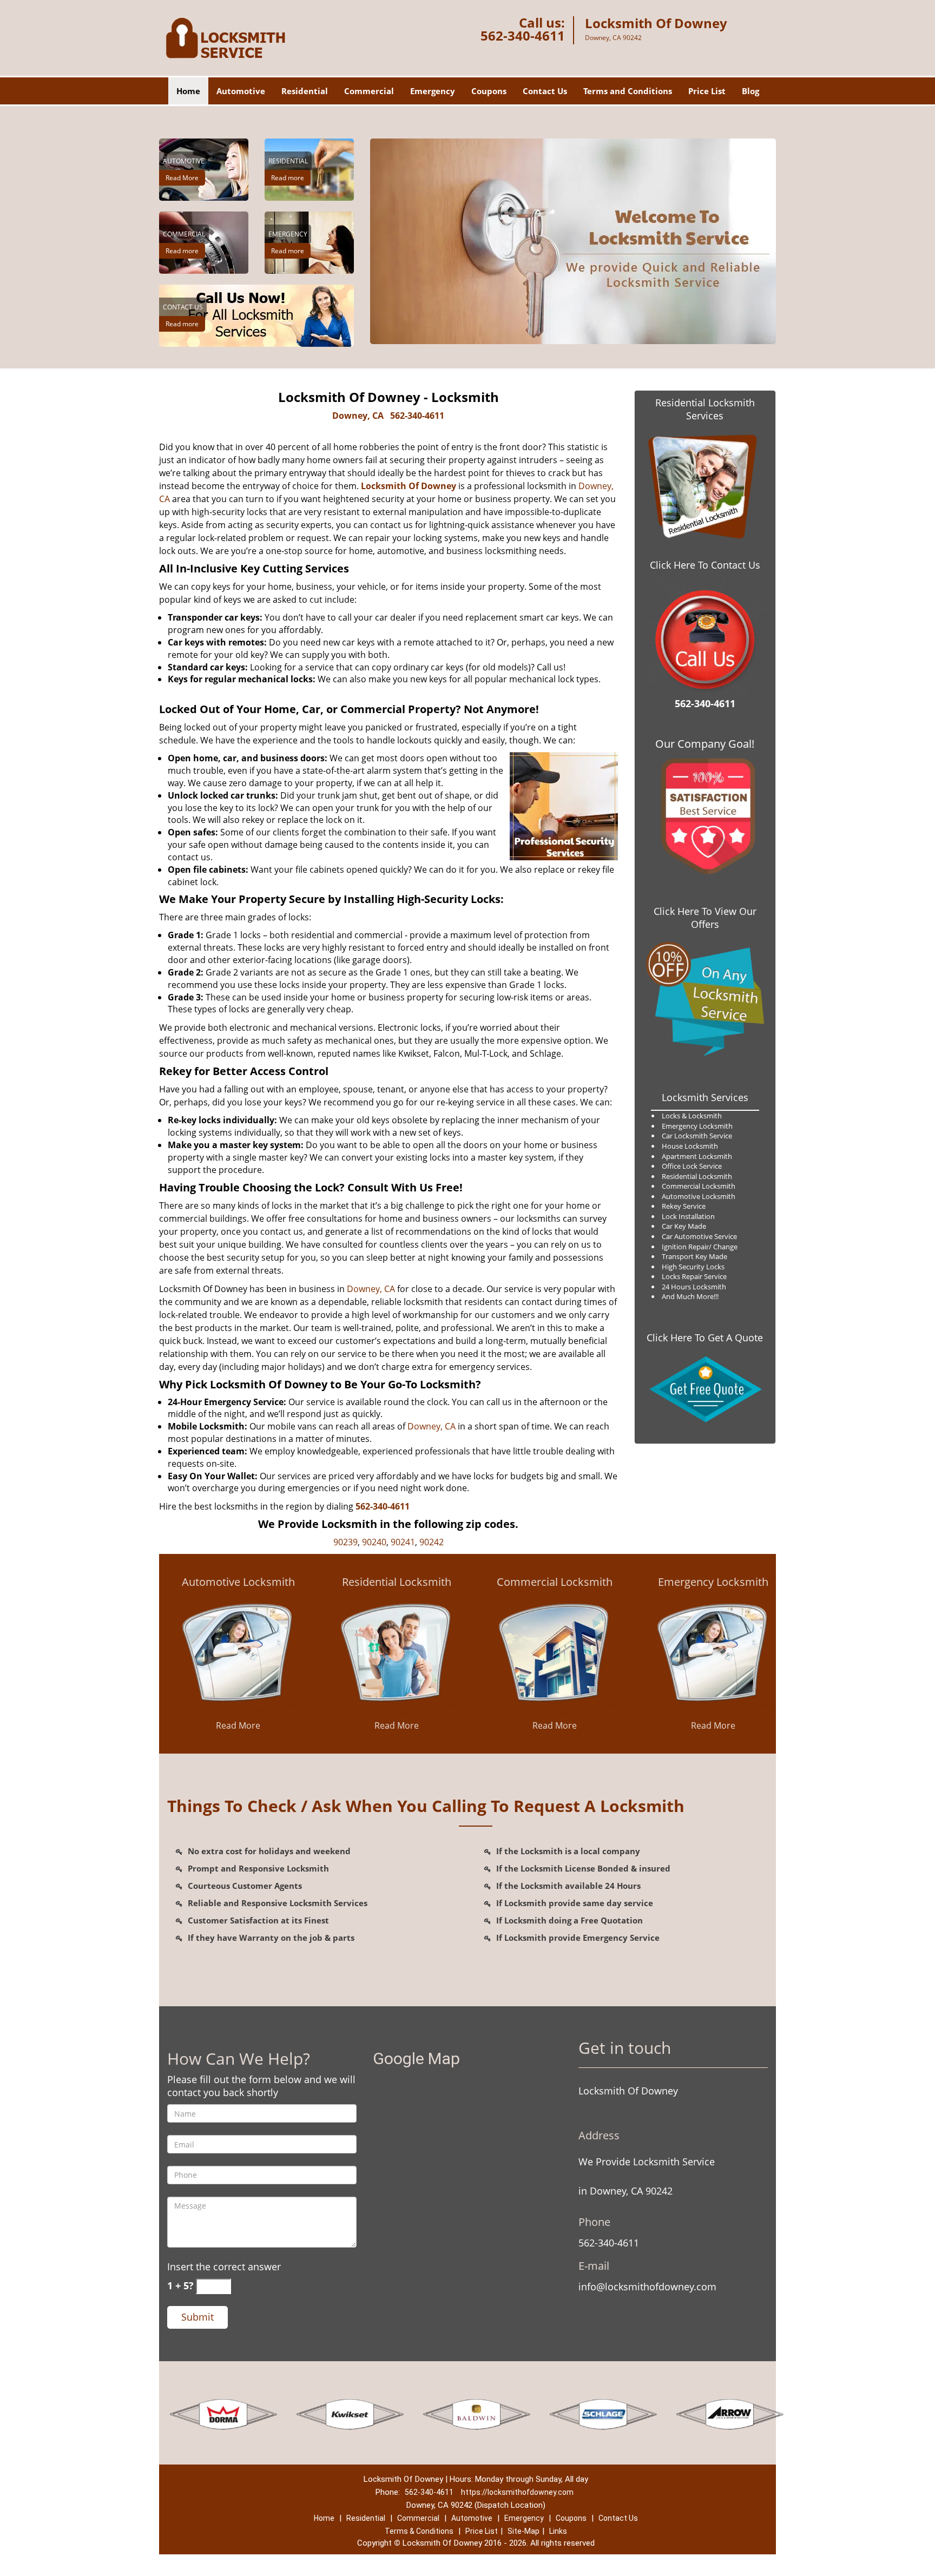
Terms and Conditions (628, 91)
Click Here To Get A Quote (705, 1338)
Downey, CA (358, 416)
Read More (182, 178)
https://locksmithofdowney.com (517, 2492)
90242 (432, 1542)
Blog (750, 91)
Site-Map (524, 2531)
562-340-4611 (523, 35)
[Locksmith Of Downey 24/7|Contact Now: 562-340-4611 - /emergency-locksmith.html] (713, 1653)
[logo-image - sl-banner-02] (573, 241)
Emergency (433, 91)
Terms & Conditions (419, 2531)
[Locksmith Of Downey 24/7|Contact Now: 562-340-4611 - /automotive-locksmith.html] (238, 1653)
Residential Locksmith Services (705, 409)
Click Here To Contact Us (705, 565)
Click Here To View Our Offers (705, 918)
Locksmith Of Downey (409, 486)
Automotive (241, 91)
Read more (288, 178)
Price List (707, 91)
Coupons (489, 91)
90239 (345, 1542)
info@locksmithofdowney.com (647, 2287)
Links (558, 2531)
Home (188, 91)
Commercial (369, 91)
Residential (305, 91)
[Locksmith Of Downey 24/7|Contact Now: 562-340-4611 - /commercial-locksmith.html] (555, 1653)
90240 (374, 1542)
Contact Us (545, 91)
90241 (403, 1542)
